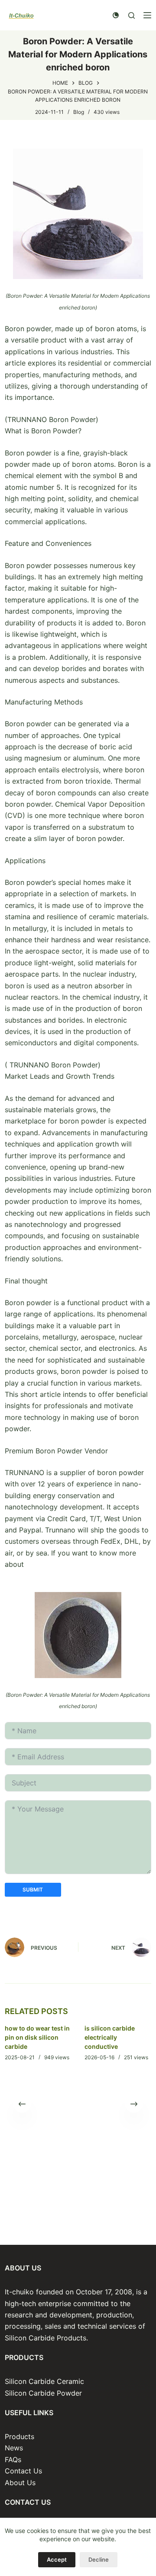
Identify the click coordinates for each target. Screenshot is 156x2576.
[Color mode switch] (116, 15)
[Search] (132, 15)
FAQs (13, 2460)
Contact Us (23, 2471)
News (14, 2448)
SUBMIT (33, 1890)
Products (19, 2436)
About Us (20, 2483)
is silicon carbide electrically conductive (110, 2037)
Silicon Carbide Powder (43, 2393)
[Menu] (147, 15)
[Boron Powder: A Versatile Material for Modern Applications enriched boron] (78, 213)
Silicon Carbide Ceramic (44, 2381)
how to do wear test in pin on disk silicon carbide (37, 2037)
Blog (79, 112)
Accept (57, 2559)
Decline (99, 2559)
